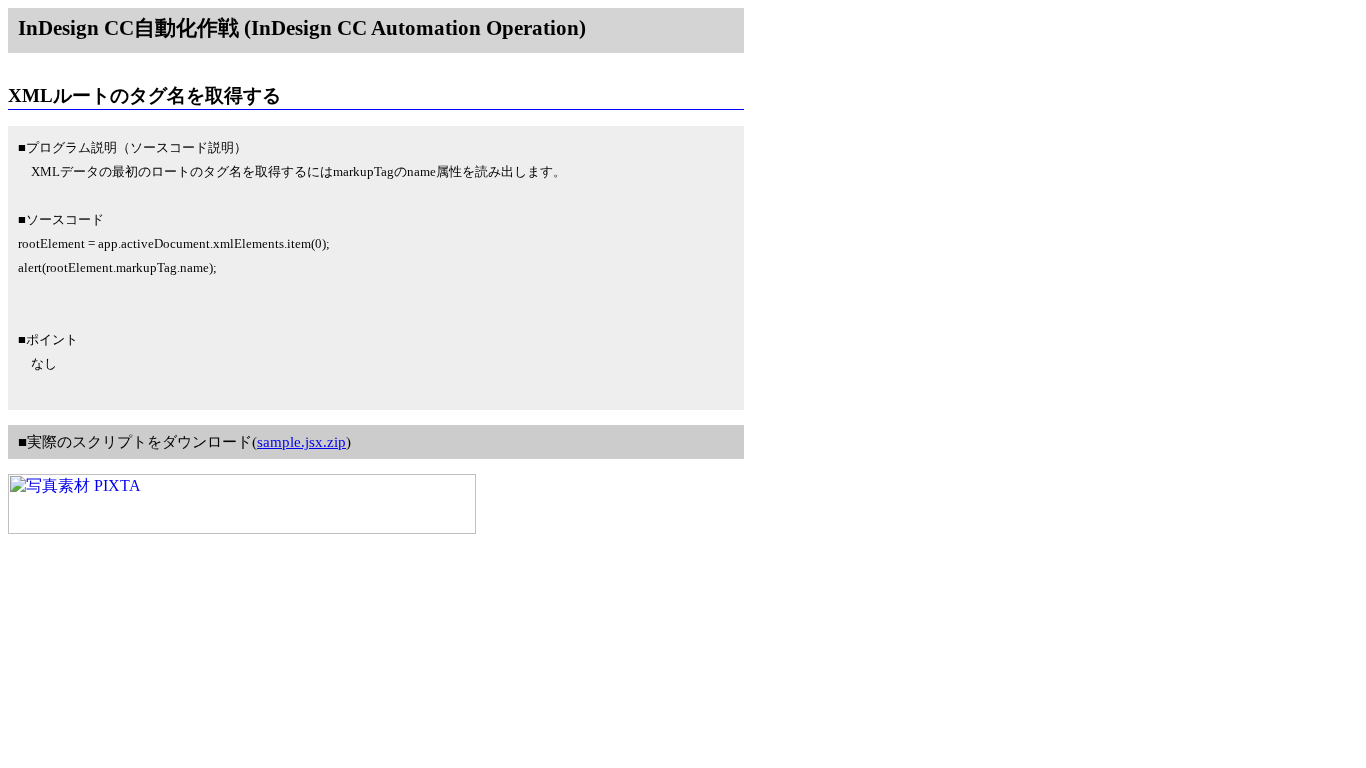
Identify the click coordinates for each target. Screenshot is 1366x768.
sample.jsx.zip (301, 442)
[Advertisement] (372, 60)
